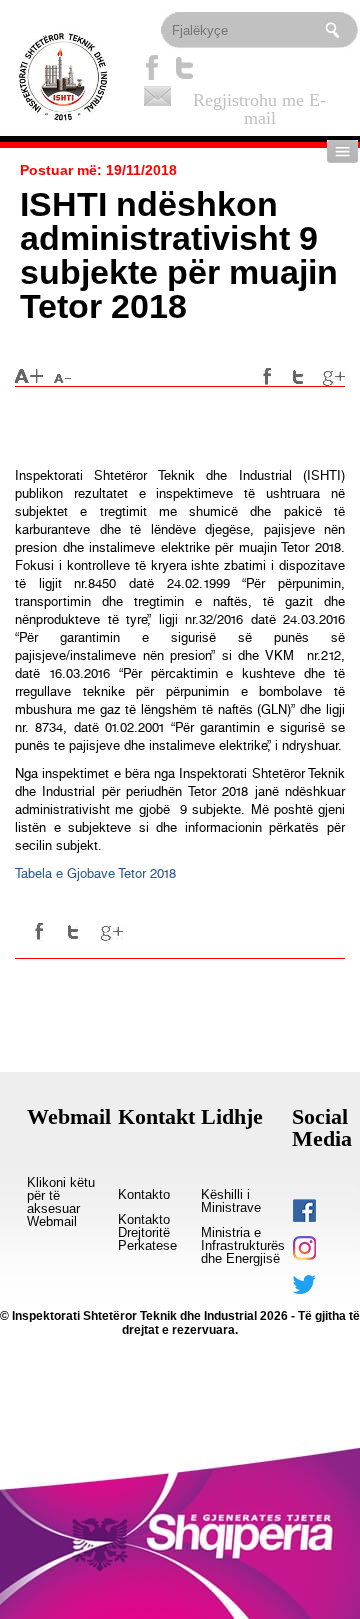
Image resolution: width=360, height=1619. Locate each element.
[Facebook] (152, 67)
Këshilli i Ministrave (231, 1201)
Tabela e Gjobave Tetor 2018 (95, 873)
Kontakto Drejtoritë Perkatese (147, 1233)
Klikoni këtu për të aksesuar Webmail (61, 1202)
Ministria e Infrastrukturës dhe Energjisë (243, 1246)
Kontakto (144, 1195)
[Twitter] (185, 67)
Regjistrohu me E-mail (259, 100)
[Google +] (334, 377)
